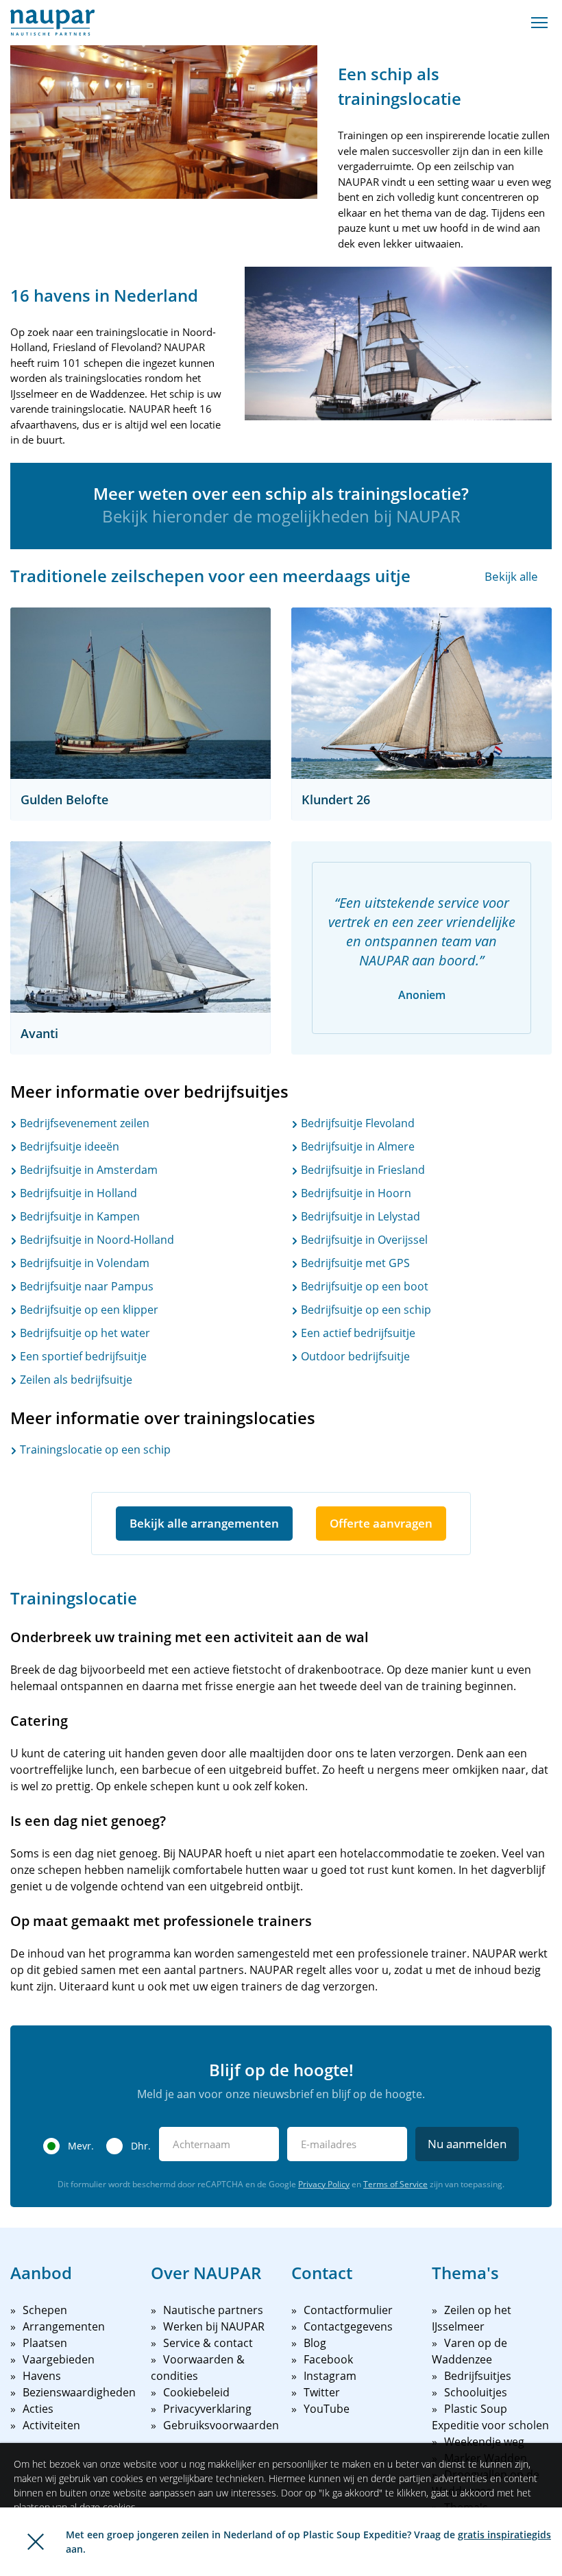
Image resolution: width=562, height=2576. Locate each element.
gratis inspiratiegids (504, 2535)
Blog (315, 2343)
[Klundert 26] (422, 693)
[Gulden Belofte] (140, 693)
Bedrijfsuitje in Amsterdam (87, 1170)
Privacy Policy (324, 2184)
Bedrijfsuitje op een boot (363, 1286)
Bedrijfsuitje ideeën (68, 1146)
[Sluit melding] (36, 2542)
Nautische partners (213, 2310)
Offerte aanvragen (381, 1523)
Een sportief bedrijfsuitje (82, 1356)
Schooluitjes (476, 2392)
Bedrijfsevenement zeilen (83, 1123)
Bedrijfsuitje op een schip (365, 1310)
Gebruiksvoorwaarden (221, 2425)
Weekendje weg (484, 2442)
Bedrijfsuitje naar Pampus (85, 1286)
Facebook (328, 2359)
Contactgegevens (348, 2326)
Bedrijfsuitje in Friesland (362, 1170)
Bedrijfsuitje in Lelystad (359, 1216)
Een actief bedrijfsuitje (357, 1333)
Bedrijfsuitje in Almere (356, 1146)
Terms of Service (395, 2184)
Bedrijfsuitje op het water (84, 1333)
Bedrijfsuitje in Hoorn (355, 1193)
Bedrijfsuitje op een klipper (88, 1310)
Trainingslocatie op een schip (94, 1449)
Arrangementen (64, 2326)
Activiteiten (51, 2425)
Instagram (330, 2376)
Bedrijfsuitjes (478, 2376)
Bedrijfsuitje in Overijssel (363, 1240)
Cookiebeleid (196, 2392)
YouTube (327, 2409)
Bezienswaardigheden (79, 2392)
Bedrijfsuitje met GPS (354, 1263)
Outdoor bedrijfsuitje (354, 1356)
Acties (38, 2409)
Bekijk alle (511, 576)
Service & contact (208, 2343)
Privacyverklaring (207, 2409)
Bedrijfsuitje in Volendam (83, 1263)
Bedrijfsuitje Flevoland (356, 1123)
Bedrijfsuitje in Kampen (78, 1216)
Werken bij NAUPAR (214, 2326)
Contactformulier (348, 2310)
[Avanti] (140, 927)
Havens (42, 2376)
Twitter (322, 2392)
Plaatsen (45, 2343)
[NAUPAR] (52, 23)
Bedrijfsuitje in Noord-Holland (96, 1240)
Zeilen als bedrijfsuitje (75, 1380)
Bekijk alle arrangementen (204, 1523)
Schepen (45, 2310)
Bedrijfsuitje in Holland (77, 1193)
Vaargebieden (59, 2359)
